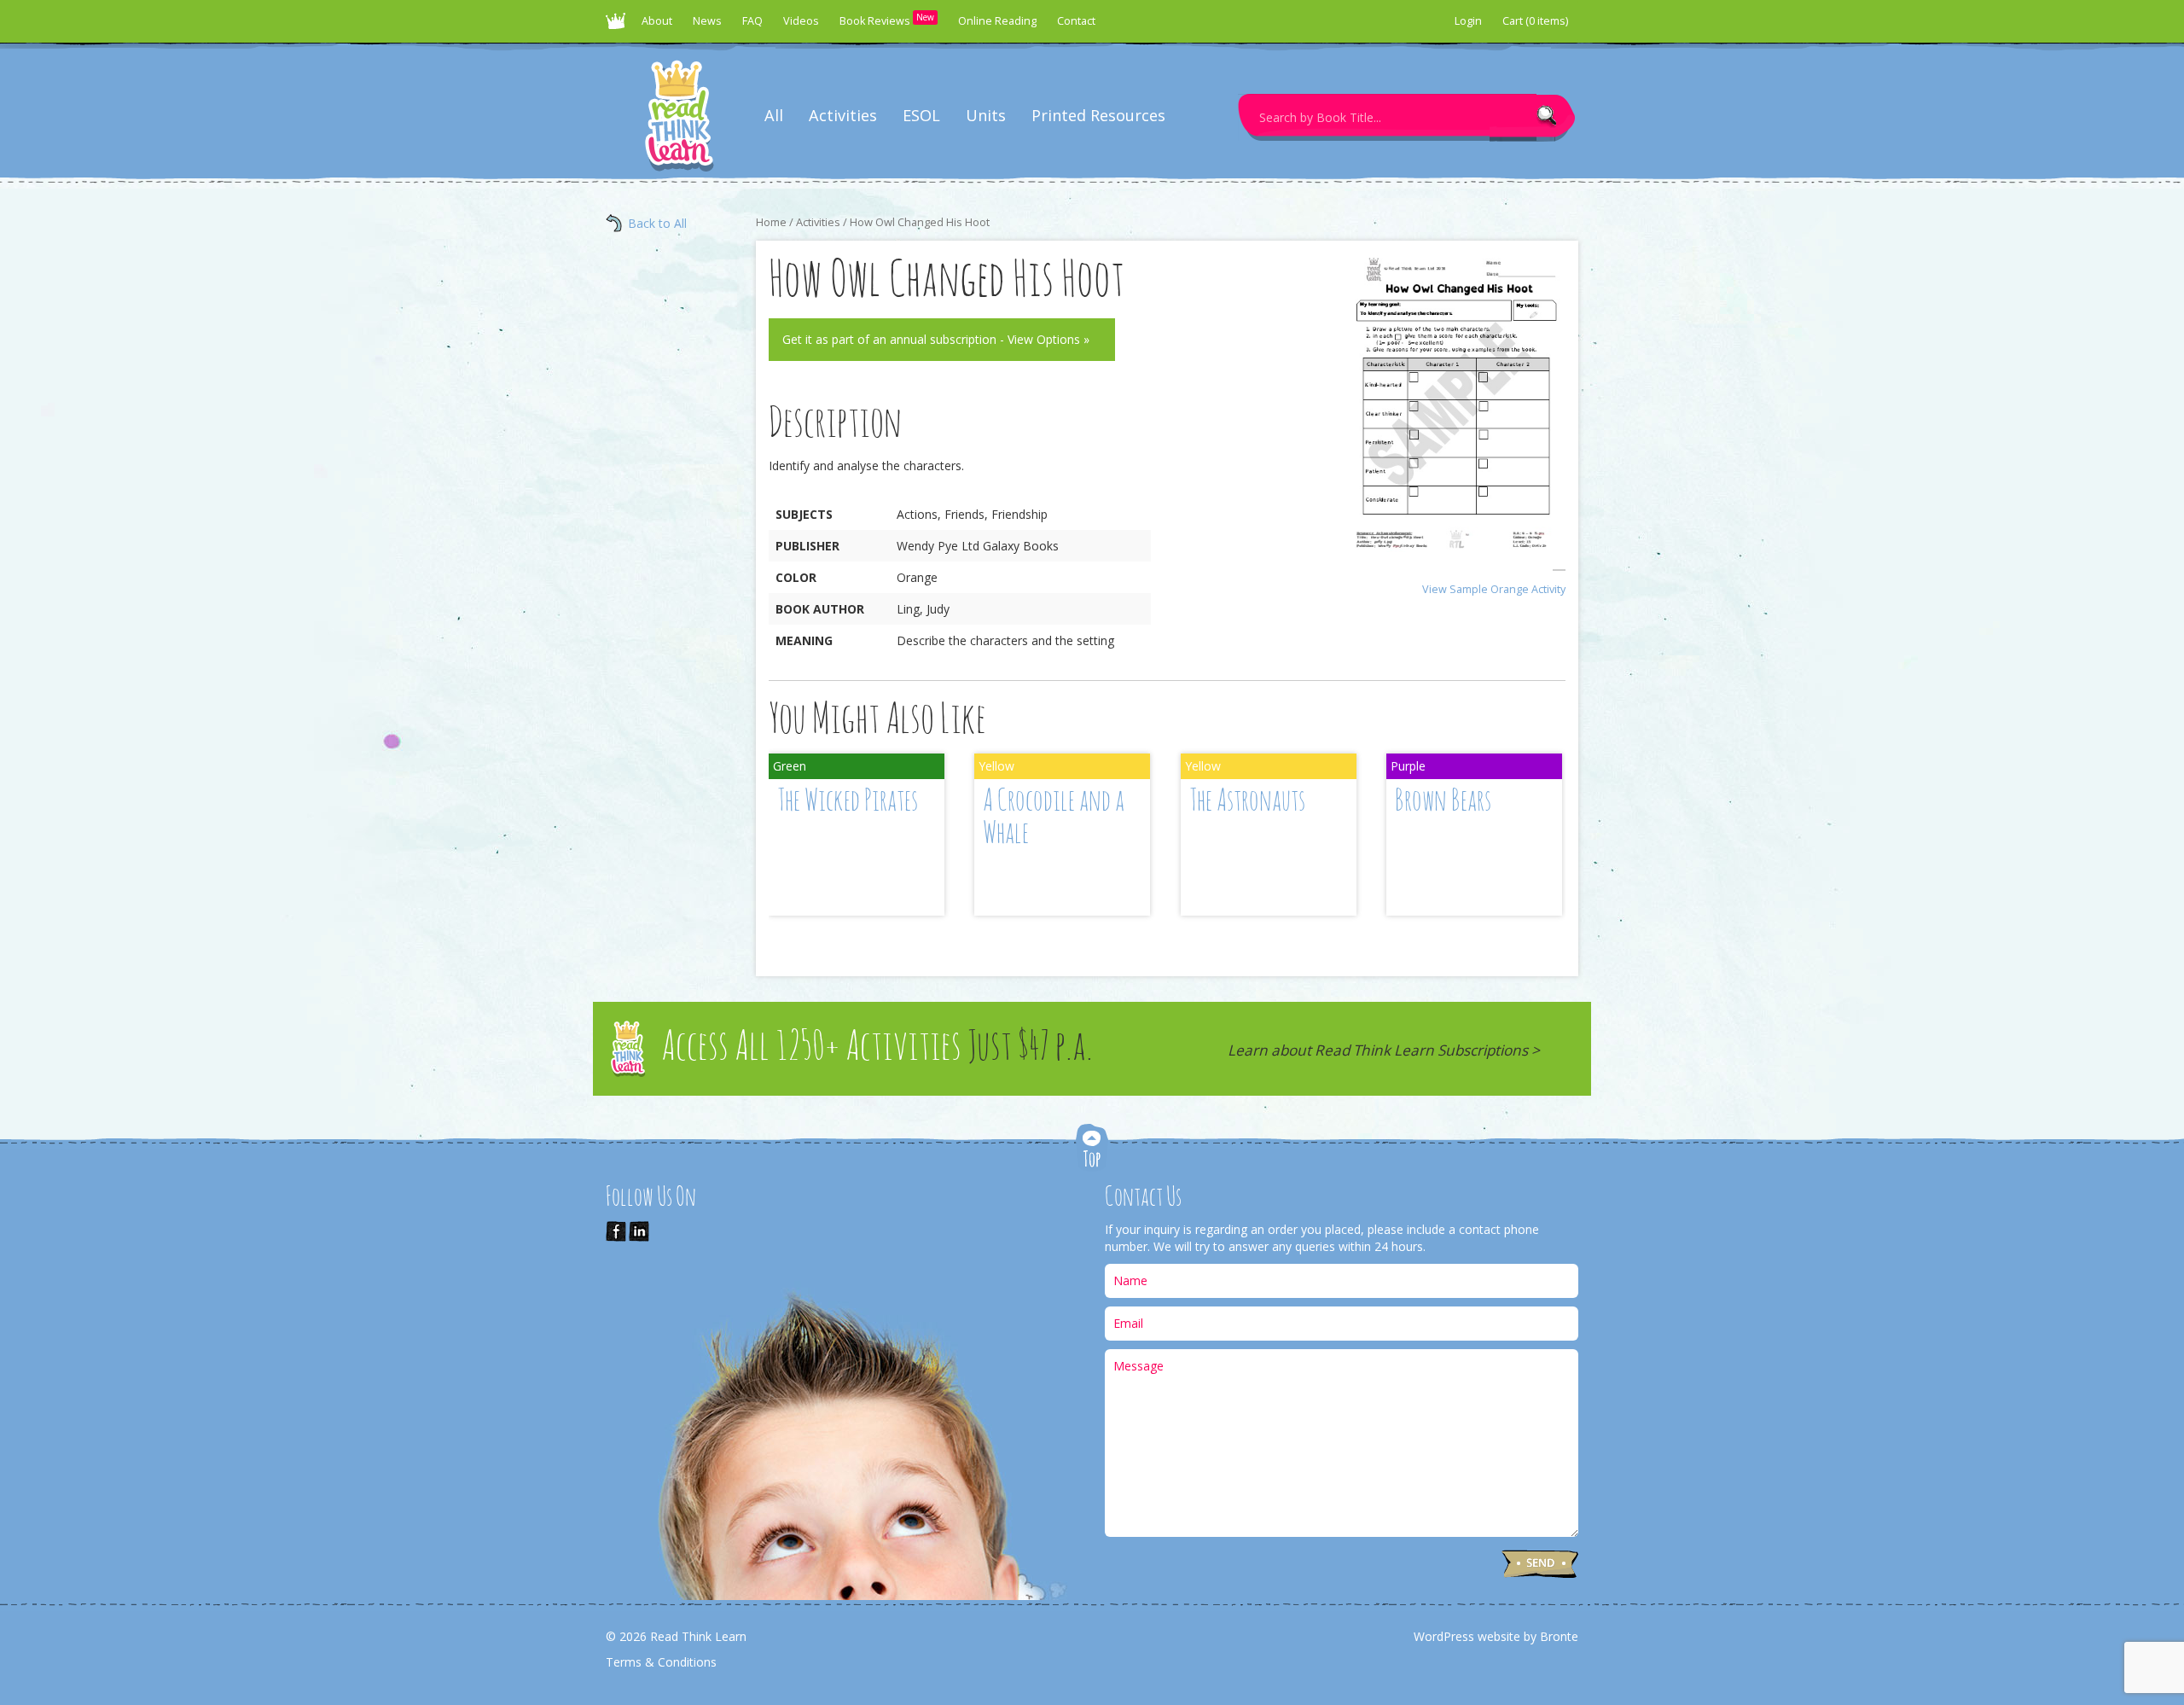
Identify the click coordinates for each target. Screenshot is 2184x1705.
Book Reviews (887, 20)
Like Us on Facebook (616, 1231)
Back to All (657, 223)
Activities (843, 115)
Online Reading (997, 21)
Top (1092, 1149)
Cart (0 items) (1535, 21)
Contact (1076, 21)
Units (986, 115)
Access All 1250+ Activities (877, 1048)
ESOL (921, 115)
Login (1468, 21)
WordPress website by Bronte (1496, 1636)
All (774, 115)
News (707, 21)
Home (771, 222)
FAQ (752, 21)
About (657, 21)
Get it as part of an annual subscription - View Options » (936, 339)
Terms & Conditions (661, 1662)
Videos (801, 21)
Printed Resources (1098, 115)
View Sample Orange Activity (1494, 589)
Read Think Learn (619, 26)
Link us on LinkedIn (639, 1231)
